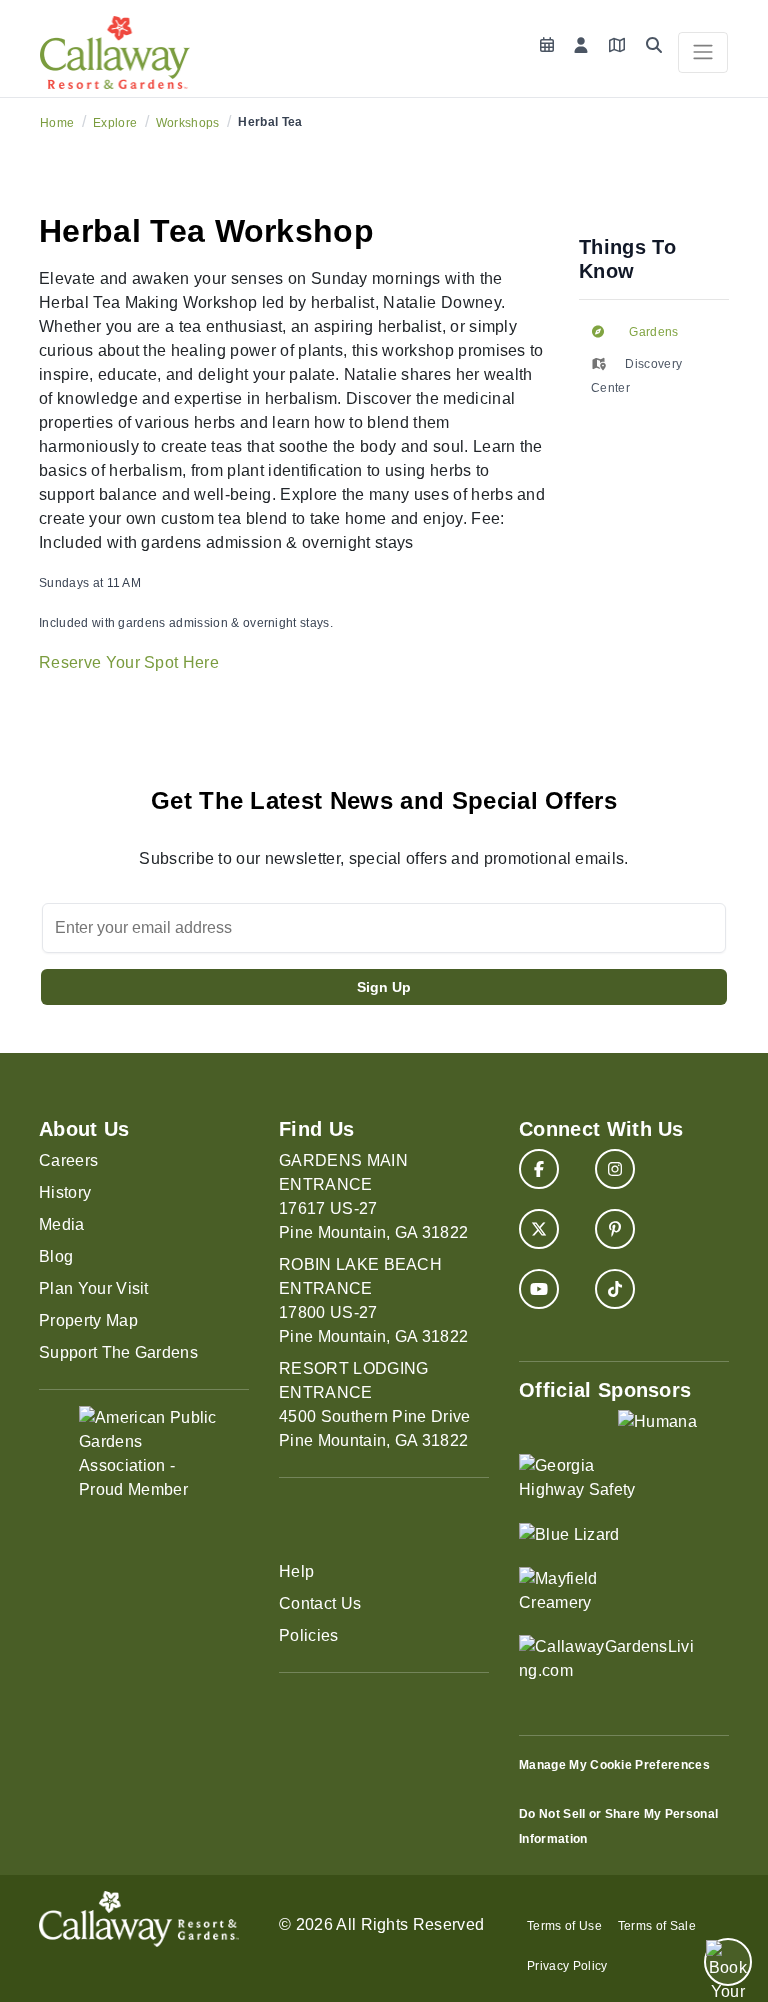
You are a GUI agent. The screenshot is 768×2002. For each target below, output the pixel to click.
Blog (56, 1256)
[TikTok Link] (615, 1289)
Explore (115, 123)
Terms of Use (564, 1926)
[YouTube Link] (539, 1289)
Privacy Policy (567, 1966)
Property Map (88, 1320)
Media (62, 1224)
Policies (309, 1635)
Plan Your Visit (94, 1288)
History (65, 1192)
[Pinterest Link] (615, 1229)
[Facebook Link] (539, 1169)
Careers (68, 1160)
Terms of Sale (657, 1926)
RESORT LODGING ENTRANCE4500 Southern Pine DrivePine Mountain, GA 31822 (375, 1404)
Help (296, 1571)
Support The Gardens (118, 1352)
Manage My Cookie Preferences (614, 1765)
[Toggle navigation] (703, 52)
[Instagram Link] (615, 1169)
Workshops (188, 123)
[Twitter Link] (539, 1229)
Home (57, 123)
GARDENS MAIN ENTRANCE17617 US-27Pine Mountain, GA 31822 (373, 1196)
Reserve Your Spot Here (129, 662)
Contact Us (320, 1603)
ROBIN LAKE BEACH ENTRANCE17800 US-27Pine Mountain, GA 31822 (373, 1300)
